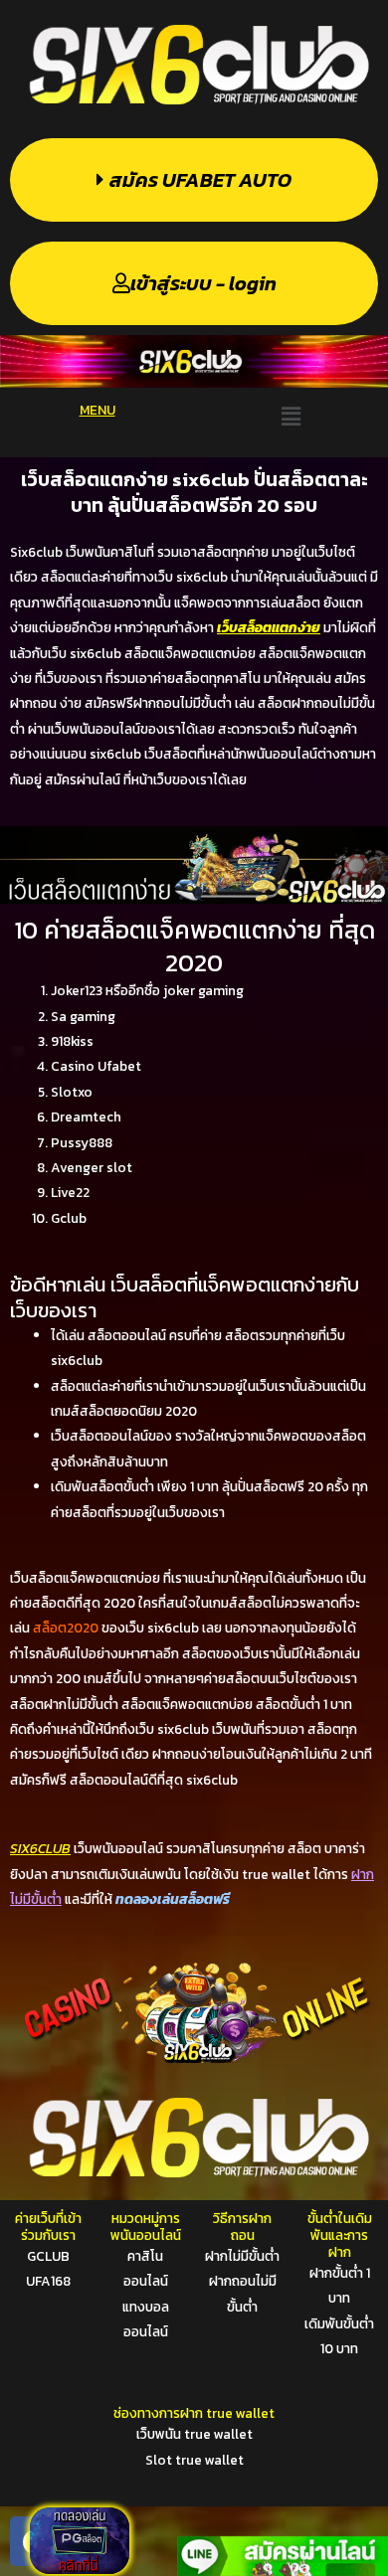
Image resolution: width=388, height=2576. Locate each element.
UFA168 (48, 2281)
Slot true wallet (194, 2460)
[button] (291, 416)
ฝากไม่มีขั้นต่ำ (242, 2256)
